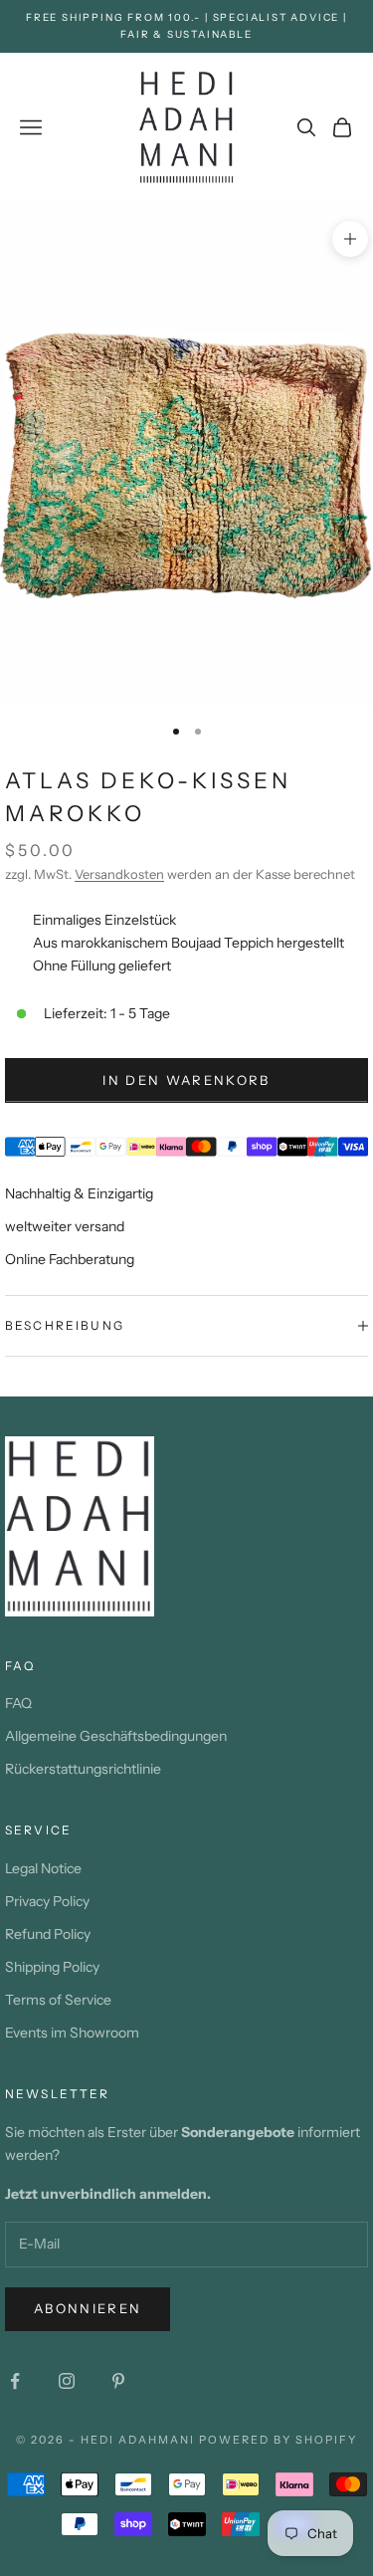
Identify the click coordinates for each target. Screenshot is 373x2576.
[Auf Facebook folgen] (15, 2381)
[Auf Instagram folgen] (67, 2381)
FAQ (18, 1703)
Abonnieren (88, 2308)
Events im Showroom (72, 2033)
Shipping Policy (52, 1967)
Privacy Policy (47, 1901)
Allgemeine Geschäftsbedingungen (116, 1736)
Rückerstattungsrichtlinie (83, 1769)
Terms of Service (58, 2000)
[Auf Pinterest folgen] (118, 2381)
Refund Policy (48, 1934)
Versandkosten (119, 874)
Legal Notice (43, 1868)
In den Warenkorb (186, 1080)
